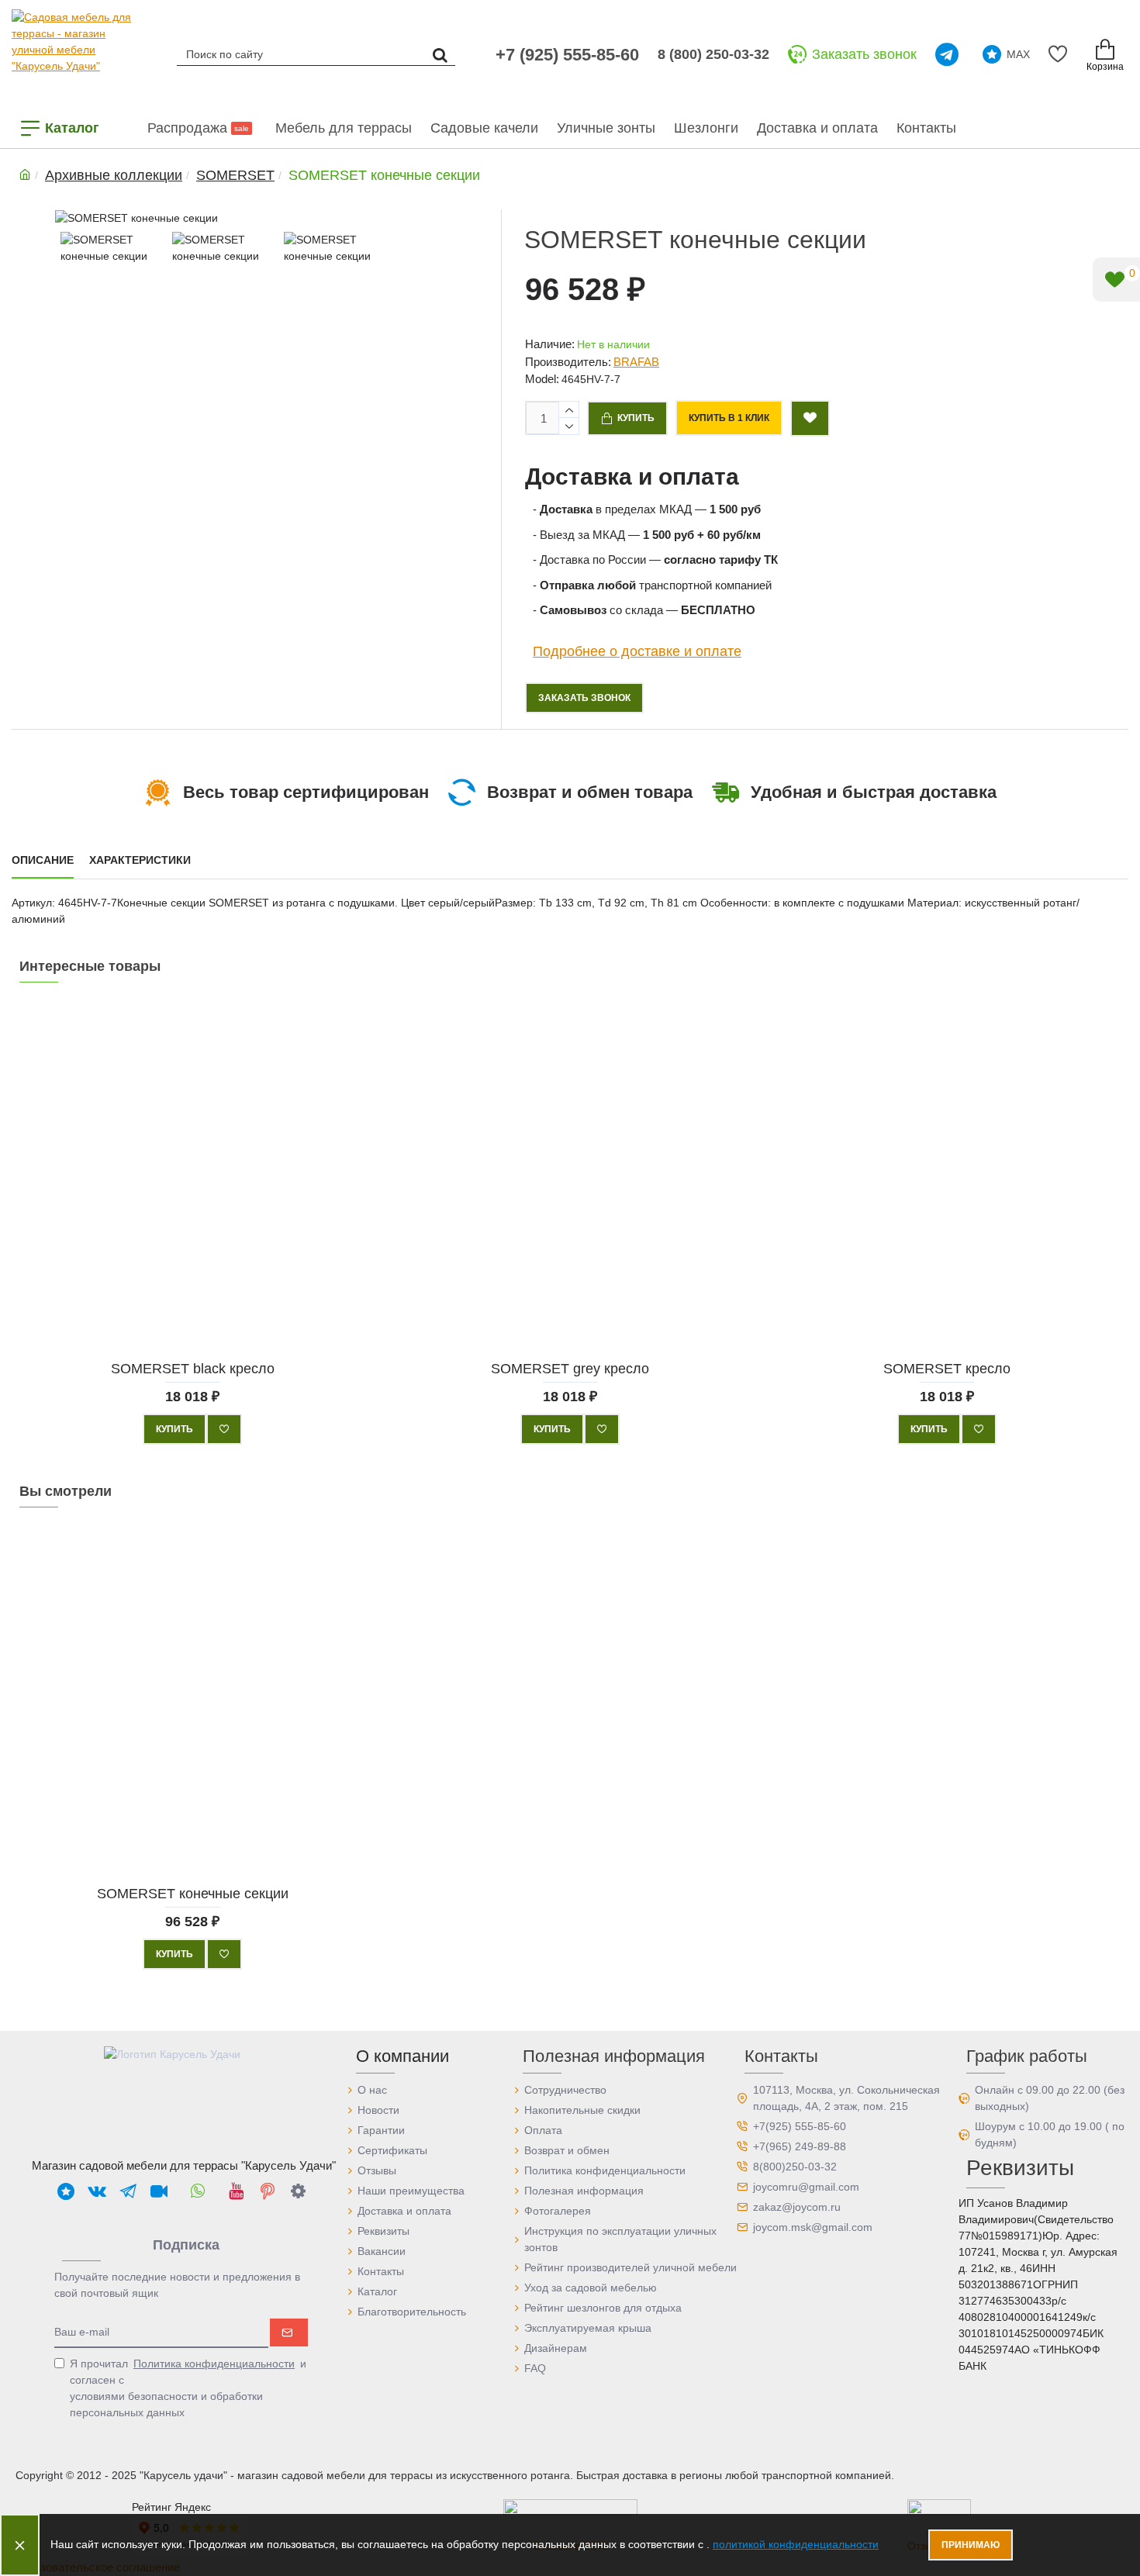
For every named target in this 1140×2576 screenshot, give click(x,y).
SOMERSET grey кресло (570, 1368)
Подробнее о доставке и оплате (637, 651)
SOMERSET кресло (948, 1368)
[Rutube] (159, 2191)
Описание (43, 860)
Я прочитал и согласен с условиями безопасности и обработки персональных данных (188, 2388)
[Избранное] (1061, 54)
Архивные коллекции (114, 175)
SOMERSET (235, 175)
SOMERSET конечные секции (193, 1893)
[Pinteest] (268, 2191)
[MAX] (66, 2191)
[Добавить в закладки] (810, 418)
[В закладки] (224, 1429)
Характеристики (140, 860)
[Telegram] (950, 54)
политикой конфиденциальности (796, 2544)
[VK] (97, 2191)
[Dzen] (299, 2191)
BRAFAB (636, 362)
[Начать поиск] (440, 54)
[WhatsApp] (198, 2191)
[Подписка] (289, 2333)
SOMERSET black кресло (193, 1368)
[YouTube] (237, 2191)
